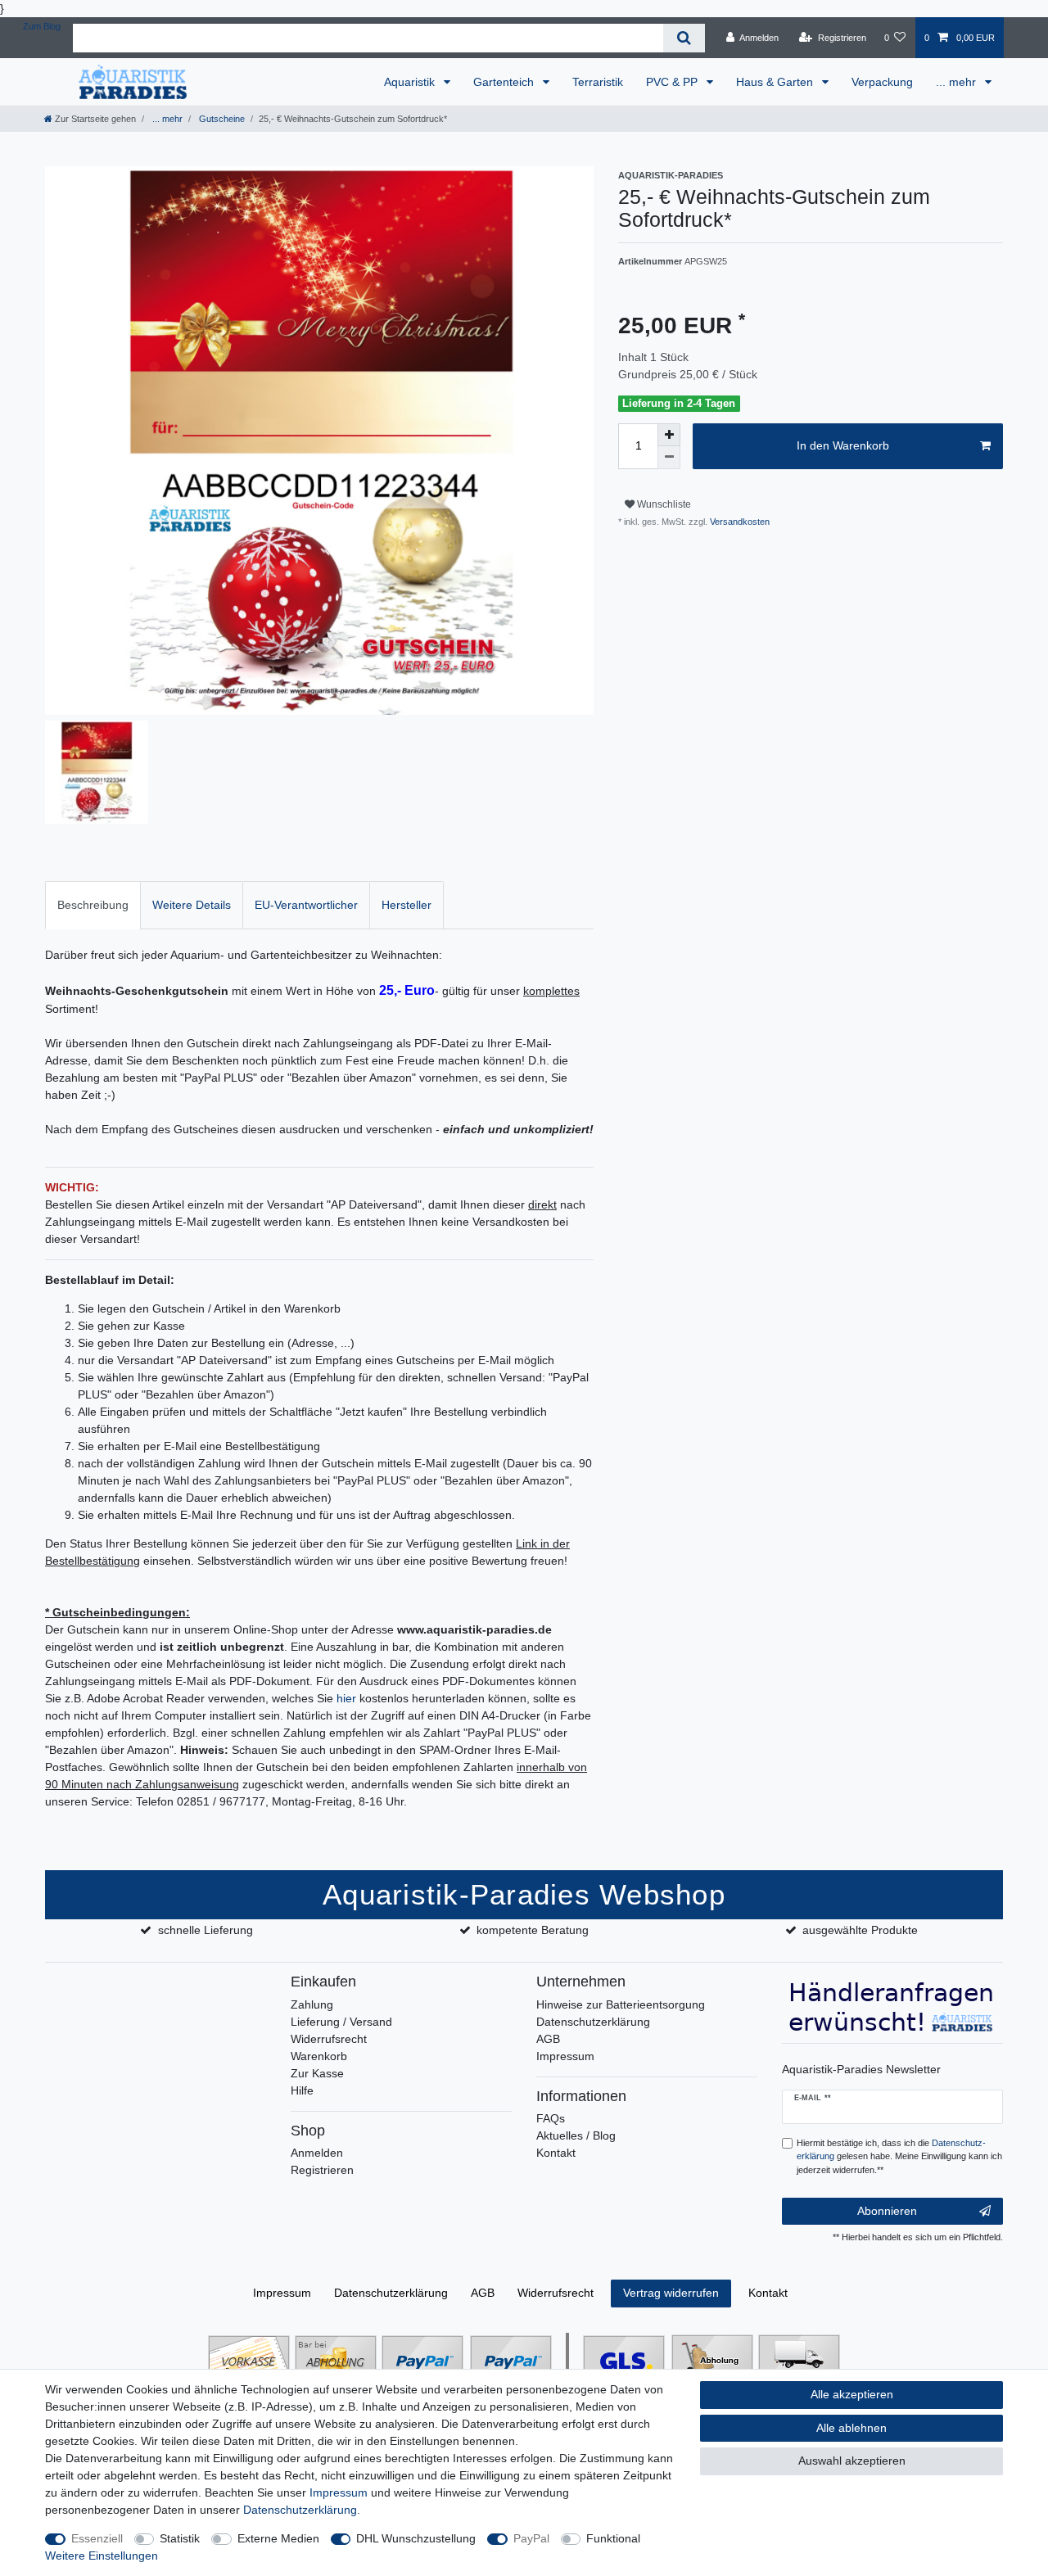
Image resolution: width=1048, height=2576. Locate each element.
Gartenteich (505, 82)
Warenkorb (319, 2056)
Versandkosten (739, 522)
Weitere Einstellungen (102, 2556)
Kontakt (556, 2153)
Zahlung (312, 2004)
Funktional (613, 2538)
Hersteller (407, 905)
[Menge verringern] (669, 458)
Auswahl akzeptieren (852, 2461)
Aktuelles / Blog (576, 2135)
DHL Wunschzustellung (416, 2538)
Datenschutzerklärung (593, 2022)
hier (346, 1698)
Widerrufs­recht (556, 2293)
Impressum (565, 2056)
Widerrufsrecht (329, 2039)
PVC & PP (673, 82)
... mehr (958, 82)
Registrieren (322, 2170)
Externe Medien (278, 2538)
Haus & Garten (776, 82)
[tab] (93, 905)
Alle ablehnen (851, 2428)
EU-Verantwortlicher (306, 905)
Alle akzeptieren (852, 2394)
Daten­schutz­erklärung (391, 2293)
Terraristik (598, 82)
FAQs (551, 2118)
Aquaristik (411, 82)
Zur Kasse (317, 2073)
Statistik (180, 2538)
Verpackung (882, 82)
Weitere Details (192, 905)
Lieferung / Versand (341, 2022)
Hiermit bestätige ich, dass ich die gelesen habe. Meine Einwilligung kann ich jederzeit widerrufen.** (899, 2157)
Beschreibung (93, 905)
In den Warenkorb (843, 445)
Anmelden (317, 2153)
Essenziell (97, 2538)
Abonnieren (887, 2211)
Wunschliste (663, 504)
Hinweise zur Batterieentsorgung (621, 2004)
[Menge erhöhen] (669, 435)
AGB (548, 2039)
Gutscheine (221, 119)
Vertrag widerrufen (671, 2293)
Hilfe (302, 2090)
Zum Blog (42, 26)
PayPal (531, 2538)
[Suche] (684, 38)
